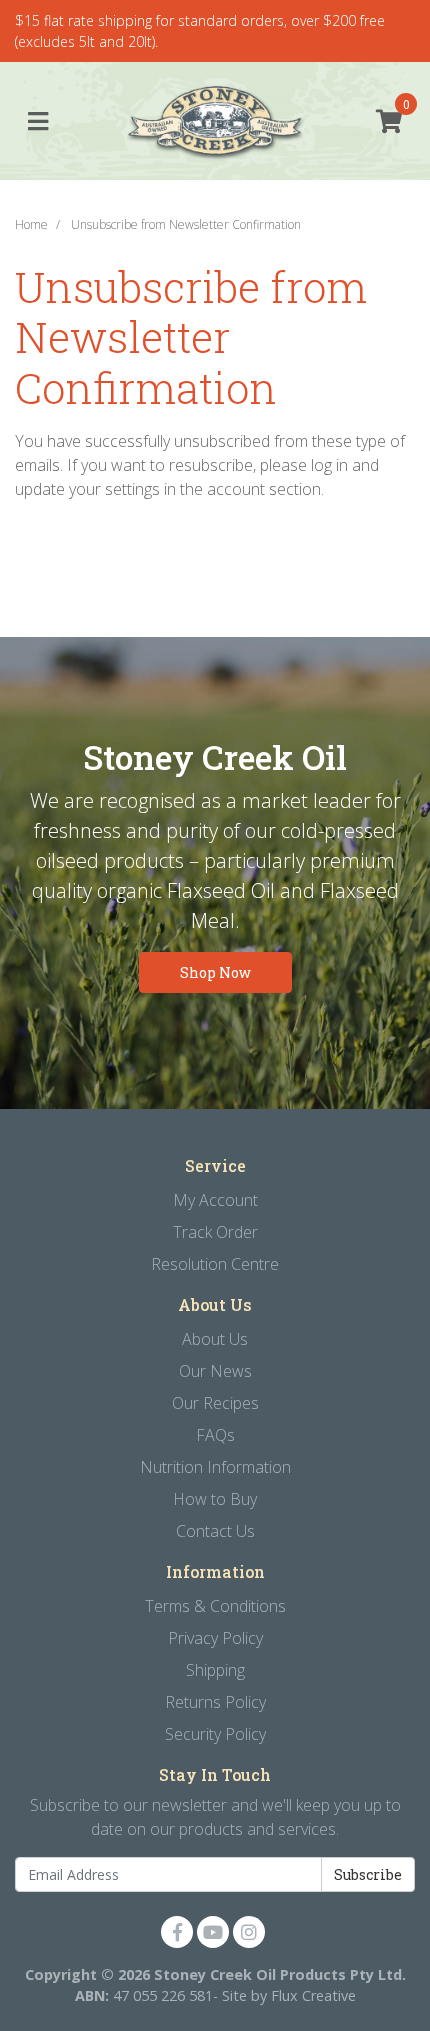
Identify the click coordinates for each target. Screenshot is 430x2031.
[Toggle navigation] (38, 122)
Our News (215, 1371)
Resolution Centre (215, 1264)
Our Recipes (215, 1403)
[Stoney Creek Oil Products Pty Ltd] (215, 122)
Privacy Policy (215, 1638)
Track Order (215, 1232)
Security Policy (215, 1734)
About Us (215, 1339)
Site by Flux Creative (289, 1995)
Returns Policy (215, 1702)
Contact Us (215, 1531)
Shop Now (215, 972)
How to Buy (215, 1499)
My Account (215, 1200)
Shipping (215, 1670)
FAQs (215, 1435)
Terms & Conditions (215, 1606)
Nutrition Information (215, 1467)
